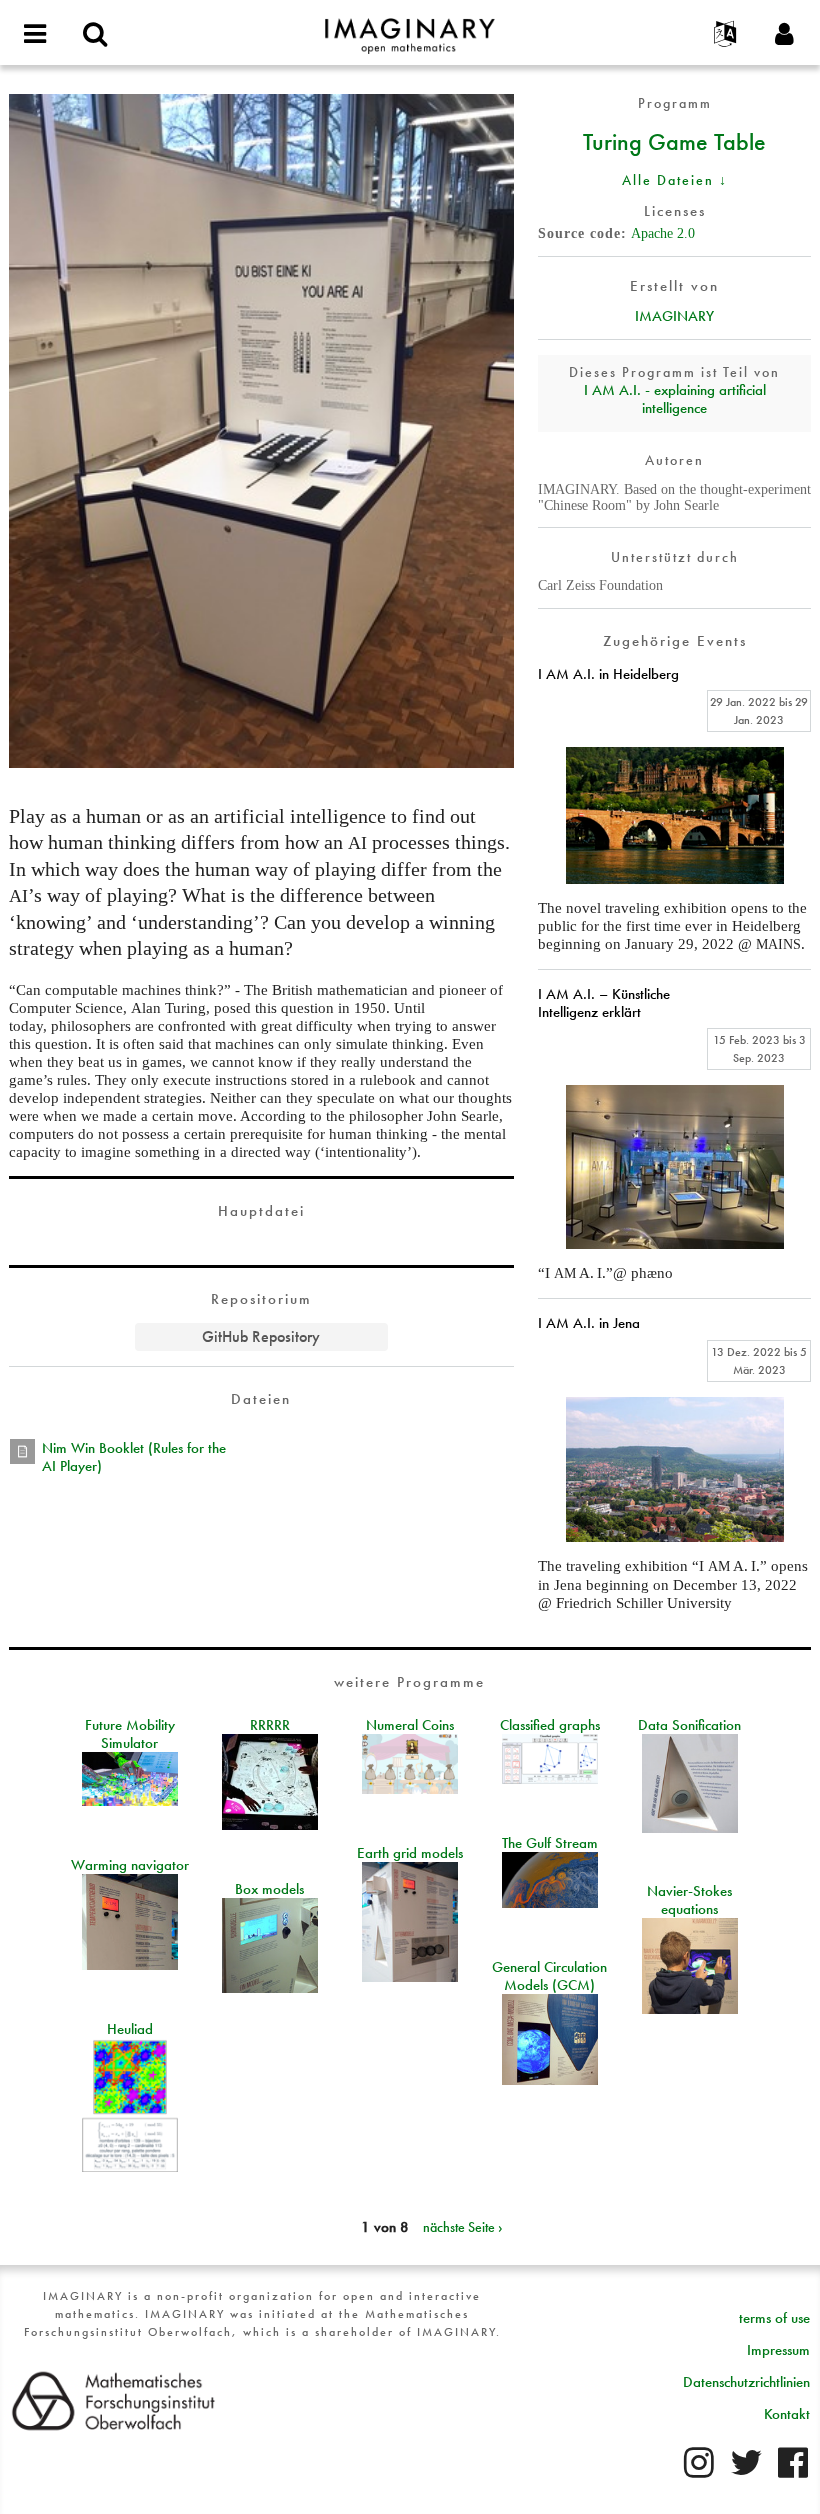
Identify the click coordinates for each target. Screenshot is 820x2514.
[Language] (725, 35)
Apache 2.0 (663, 233)
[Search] (95, 35)
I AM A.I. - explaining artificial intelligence (675, 399)
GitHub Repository (261, 1336)
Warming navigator (130, 1865)
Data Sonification (689, 1725)
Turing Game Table (674, 141)
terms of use (774, 2318)
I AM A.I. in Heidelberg (608, 674)
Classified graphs (550, 1725)
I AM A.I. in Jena (589, 1323)
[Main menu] (35, 35)
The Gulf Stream (550, 1843)
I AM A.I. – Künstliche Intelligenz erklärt (604, 1003)
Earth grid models (410, 1853)
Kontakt (787, 2414)
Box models (269, 1889)
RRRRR (270, 1725)
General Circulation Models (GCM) (549, 1976)
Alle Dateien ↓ (675, 180)
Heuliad (130, 2029)
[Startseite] (410, 27)
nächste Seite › (463, 2227)
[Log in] (785, 35)
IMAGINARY (674, 316)
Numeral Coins (410, 1725)
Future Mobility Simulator (130, 1734)
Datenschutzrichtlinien (746, 2382)
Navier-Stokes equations (689, 1900)
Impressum (778, 2350)
